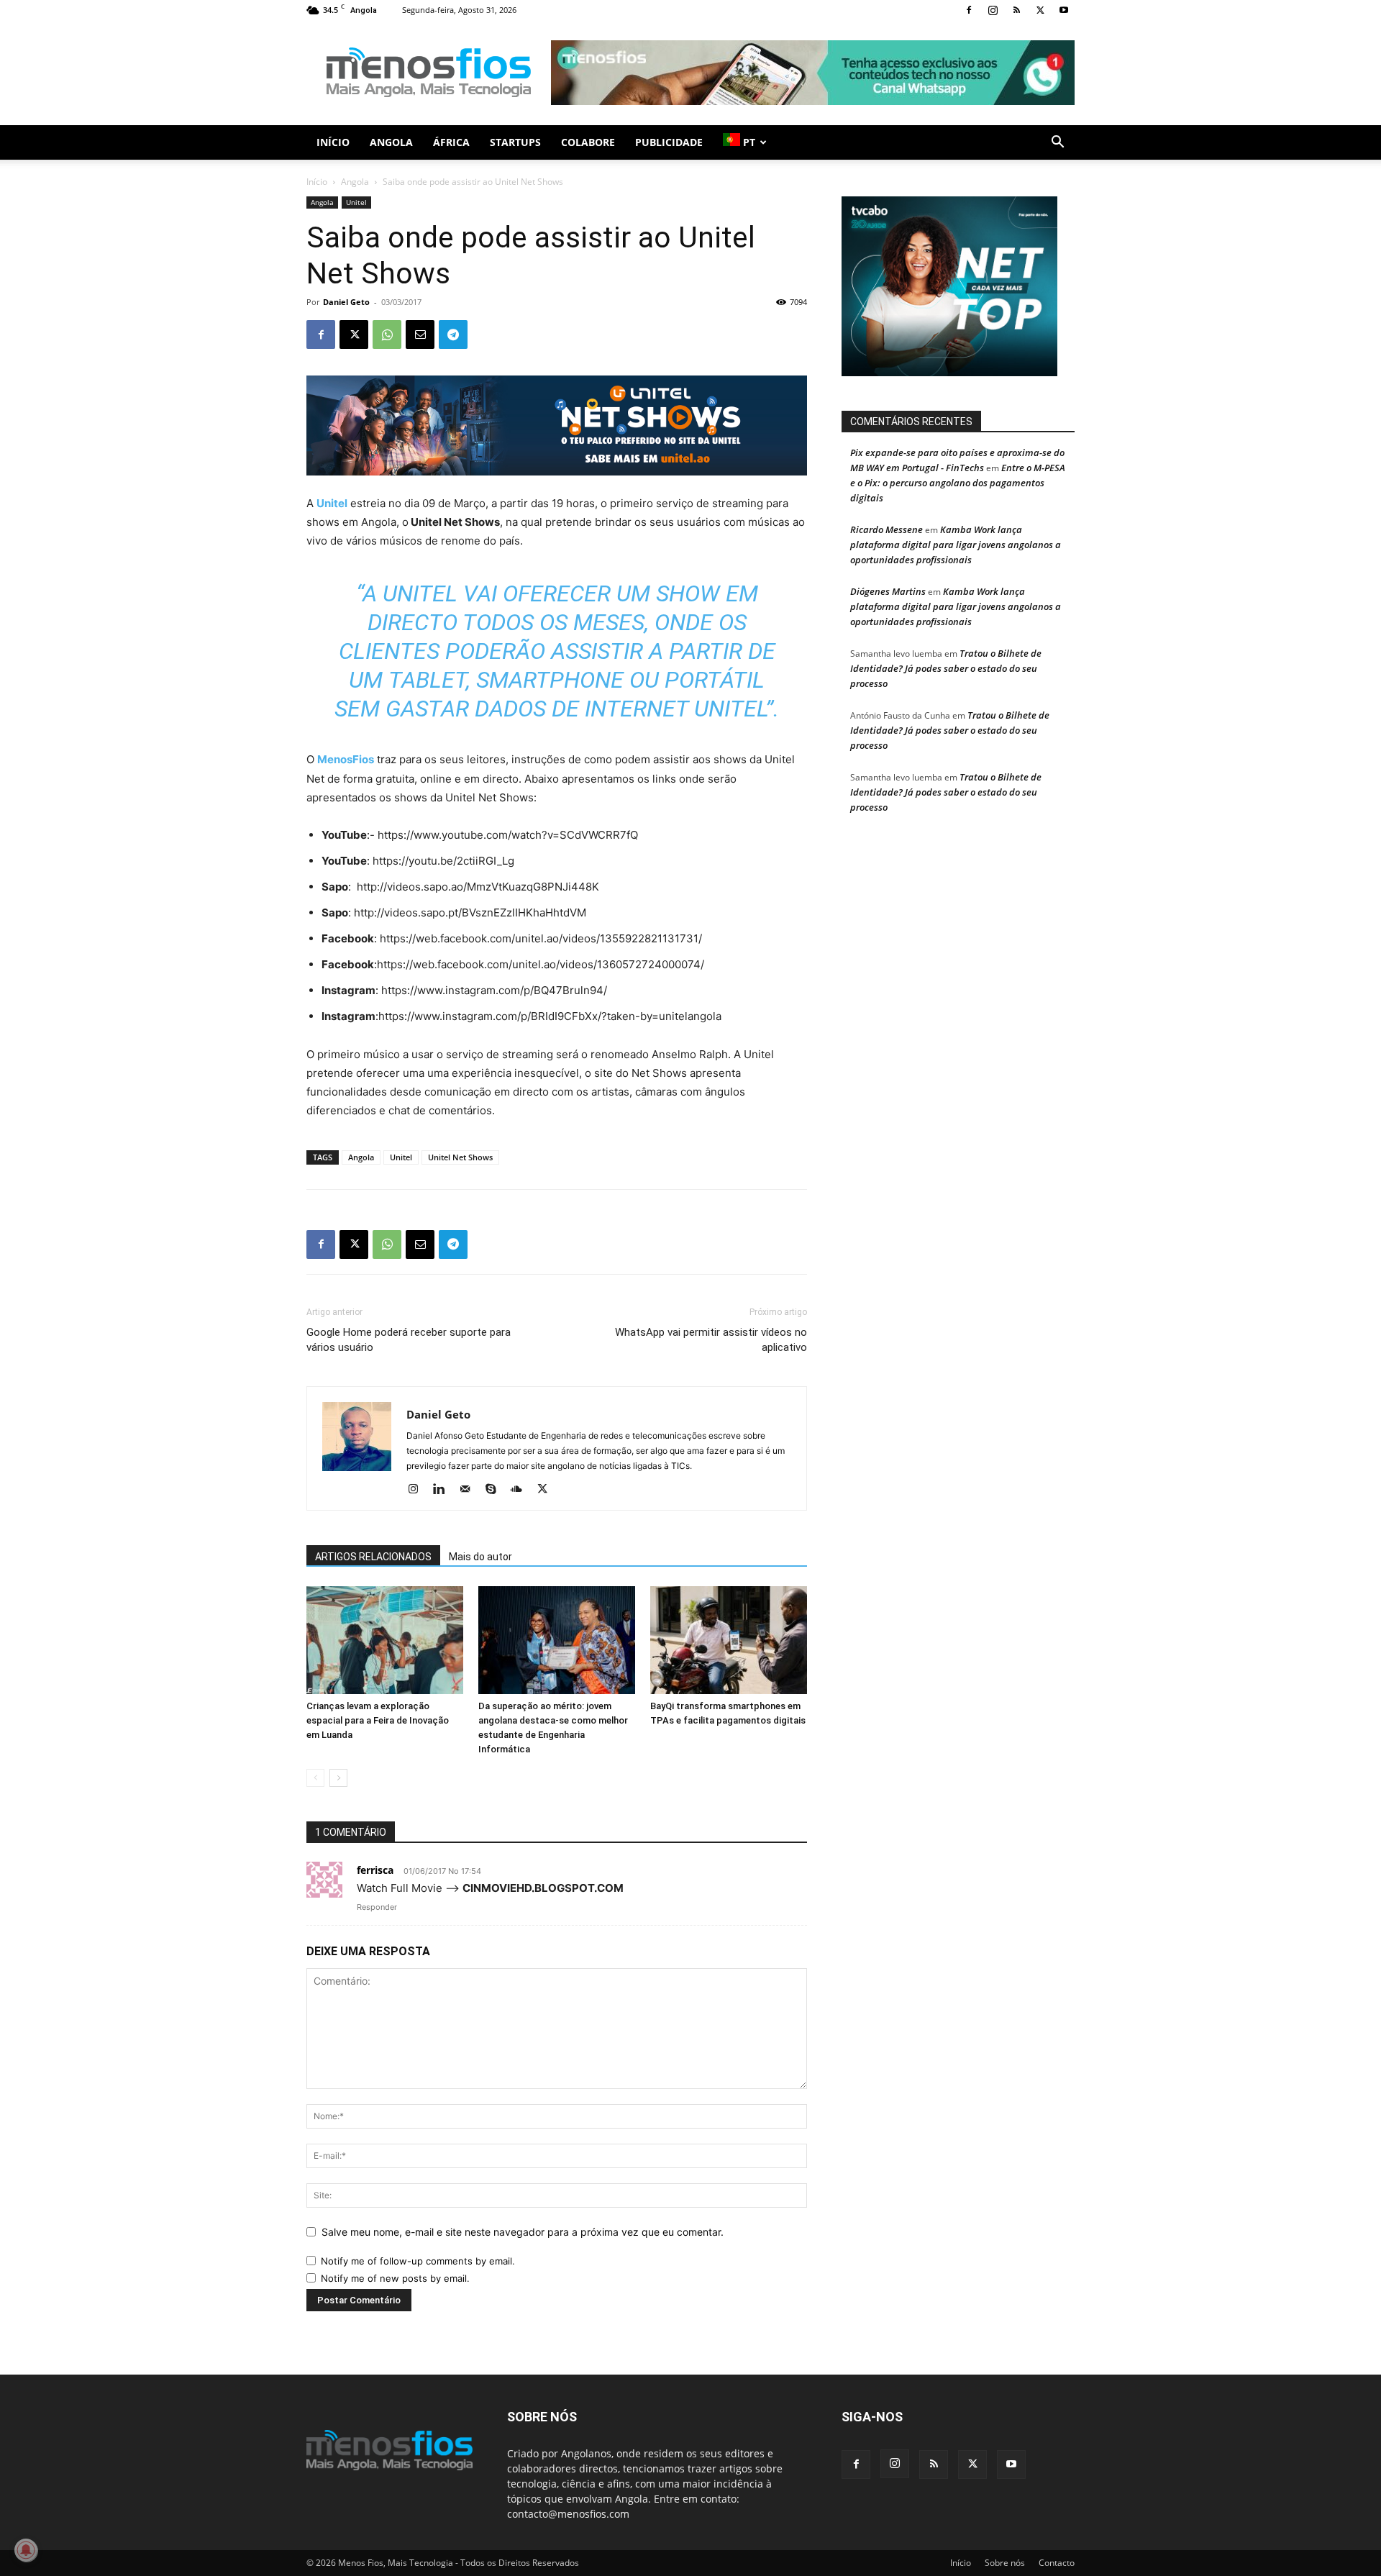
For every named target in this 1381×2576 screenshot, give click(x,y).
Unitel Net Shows (460, 1157)
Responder (377, 1907)
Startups (515, 142)
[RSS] (1016, 10)
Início (333, 142)
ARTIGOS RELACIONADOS (373, 1557)
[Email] (420, 334)
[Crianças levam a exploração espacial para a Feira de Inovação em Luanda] (385, 1640)
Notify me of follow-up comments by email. (418, 2261)
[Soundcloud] (522, 1490)
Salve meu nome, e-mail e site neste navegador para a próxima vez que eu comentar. (523, 2232)
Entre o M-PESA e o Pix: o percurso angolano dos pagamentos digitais (958, 483)
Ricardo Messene (887, 529)
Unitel (356, 202)
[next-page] (338, 1778)
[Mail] (470, 1490)
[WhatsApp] (387, 334)
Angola (391, 142)
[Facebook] (969, 10)
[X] (1040, 10)
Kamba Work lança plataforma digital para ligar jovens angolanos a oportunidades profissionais (956, 545)
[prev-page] (315, 1778)
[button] (1057, 144)
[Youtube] (1064, 10)
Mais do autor (480, 1557)
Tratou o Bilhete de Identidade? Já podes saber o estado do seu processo (946, 668)
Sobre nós (1005, 2563)
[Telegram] (453, 334)
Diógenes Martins (888, 591)
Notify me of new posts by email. (395, 2278)
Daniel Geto (346, 302)
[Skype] (496, 1490)
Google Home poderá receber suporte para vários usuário (409, 1340)
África (451, 142)
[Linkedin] (444, 1490)
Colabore (588, 142)
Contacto (1057, 2563)
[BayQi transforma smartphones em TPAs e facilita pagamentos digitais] (729, 1640)
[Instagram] (993, 10)
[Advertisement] (813, 73)
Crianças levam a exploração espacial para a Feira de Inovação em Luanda (378, 1720)
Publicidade (669, 142)
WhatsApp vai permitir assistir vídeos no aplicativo (711, 1340)
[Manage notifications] (26, 2550)
